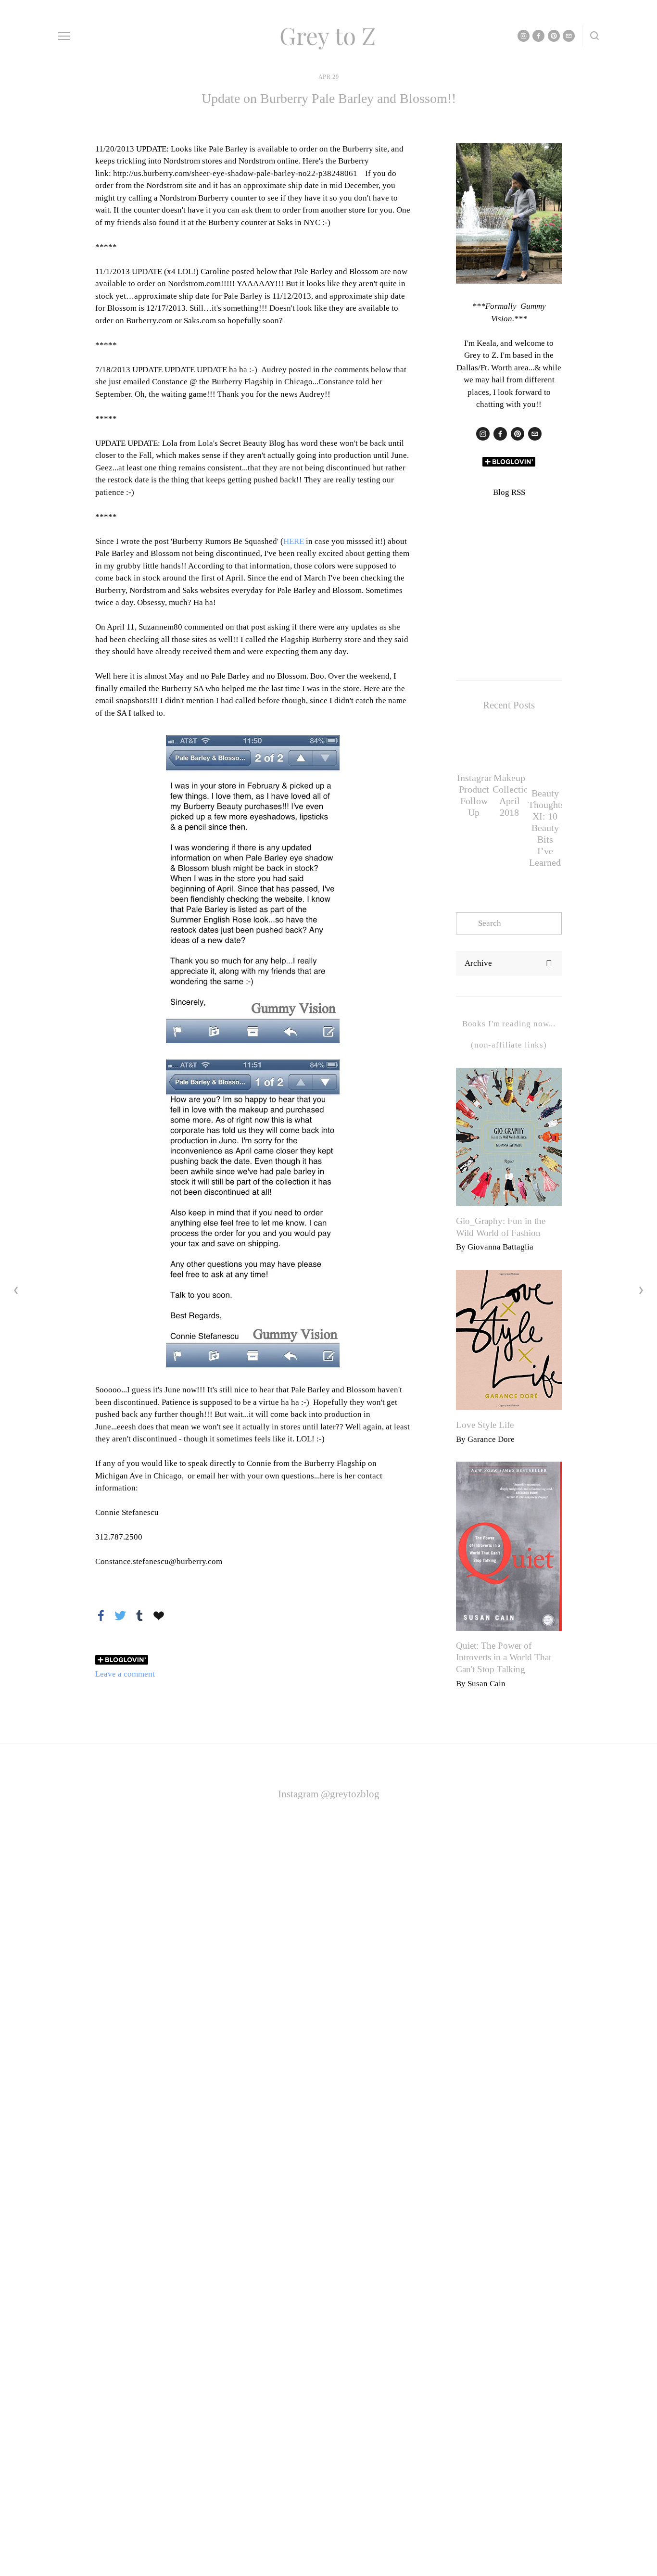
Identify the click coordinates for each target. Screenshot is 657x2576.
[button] (545, 730)
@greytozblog (350, 1794)
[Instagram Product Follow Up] (474, 753)
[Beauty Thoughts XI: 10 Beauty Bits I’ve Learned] (545, 761)
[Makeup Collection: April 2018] (509, 753)
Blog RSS (509, 492)
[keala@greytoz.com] (535, 434)
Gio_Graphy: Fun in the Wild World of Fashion (501, 1227)
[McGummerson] (518, 434)
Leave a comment (125, 1674)
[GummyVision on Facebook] (500, 434)
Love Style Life (485, 1425)
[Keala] (483, 434)
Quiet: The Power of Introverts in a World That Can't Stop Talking (504, 1657)
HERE (294, 541)
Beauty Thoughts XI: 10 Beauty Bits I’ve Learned (546, 828)
